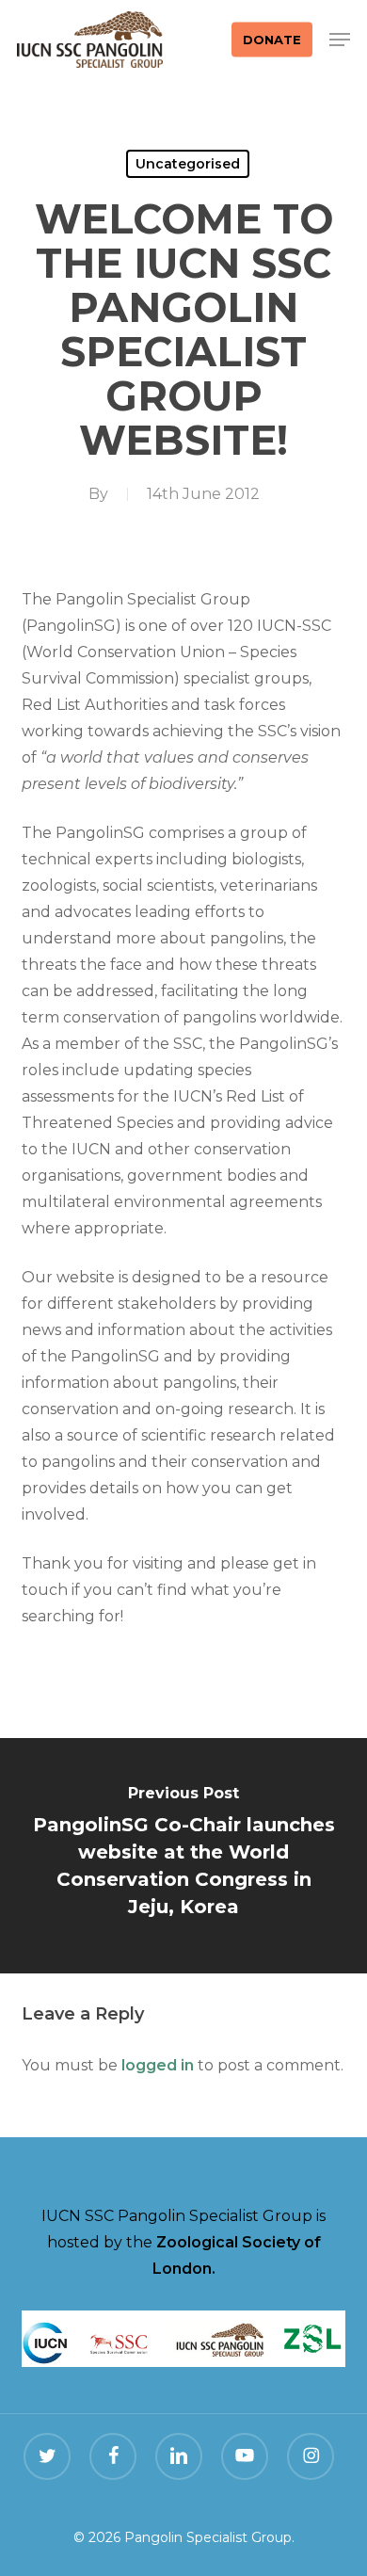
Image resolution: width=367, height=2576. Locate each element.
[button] (340, 40)
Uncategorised (188, 164)
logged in (158, 2065)
